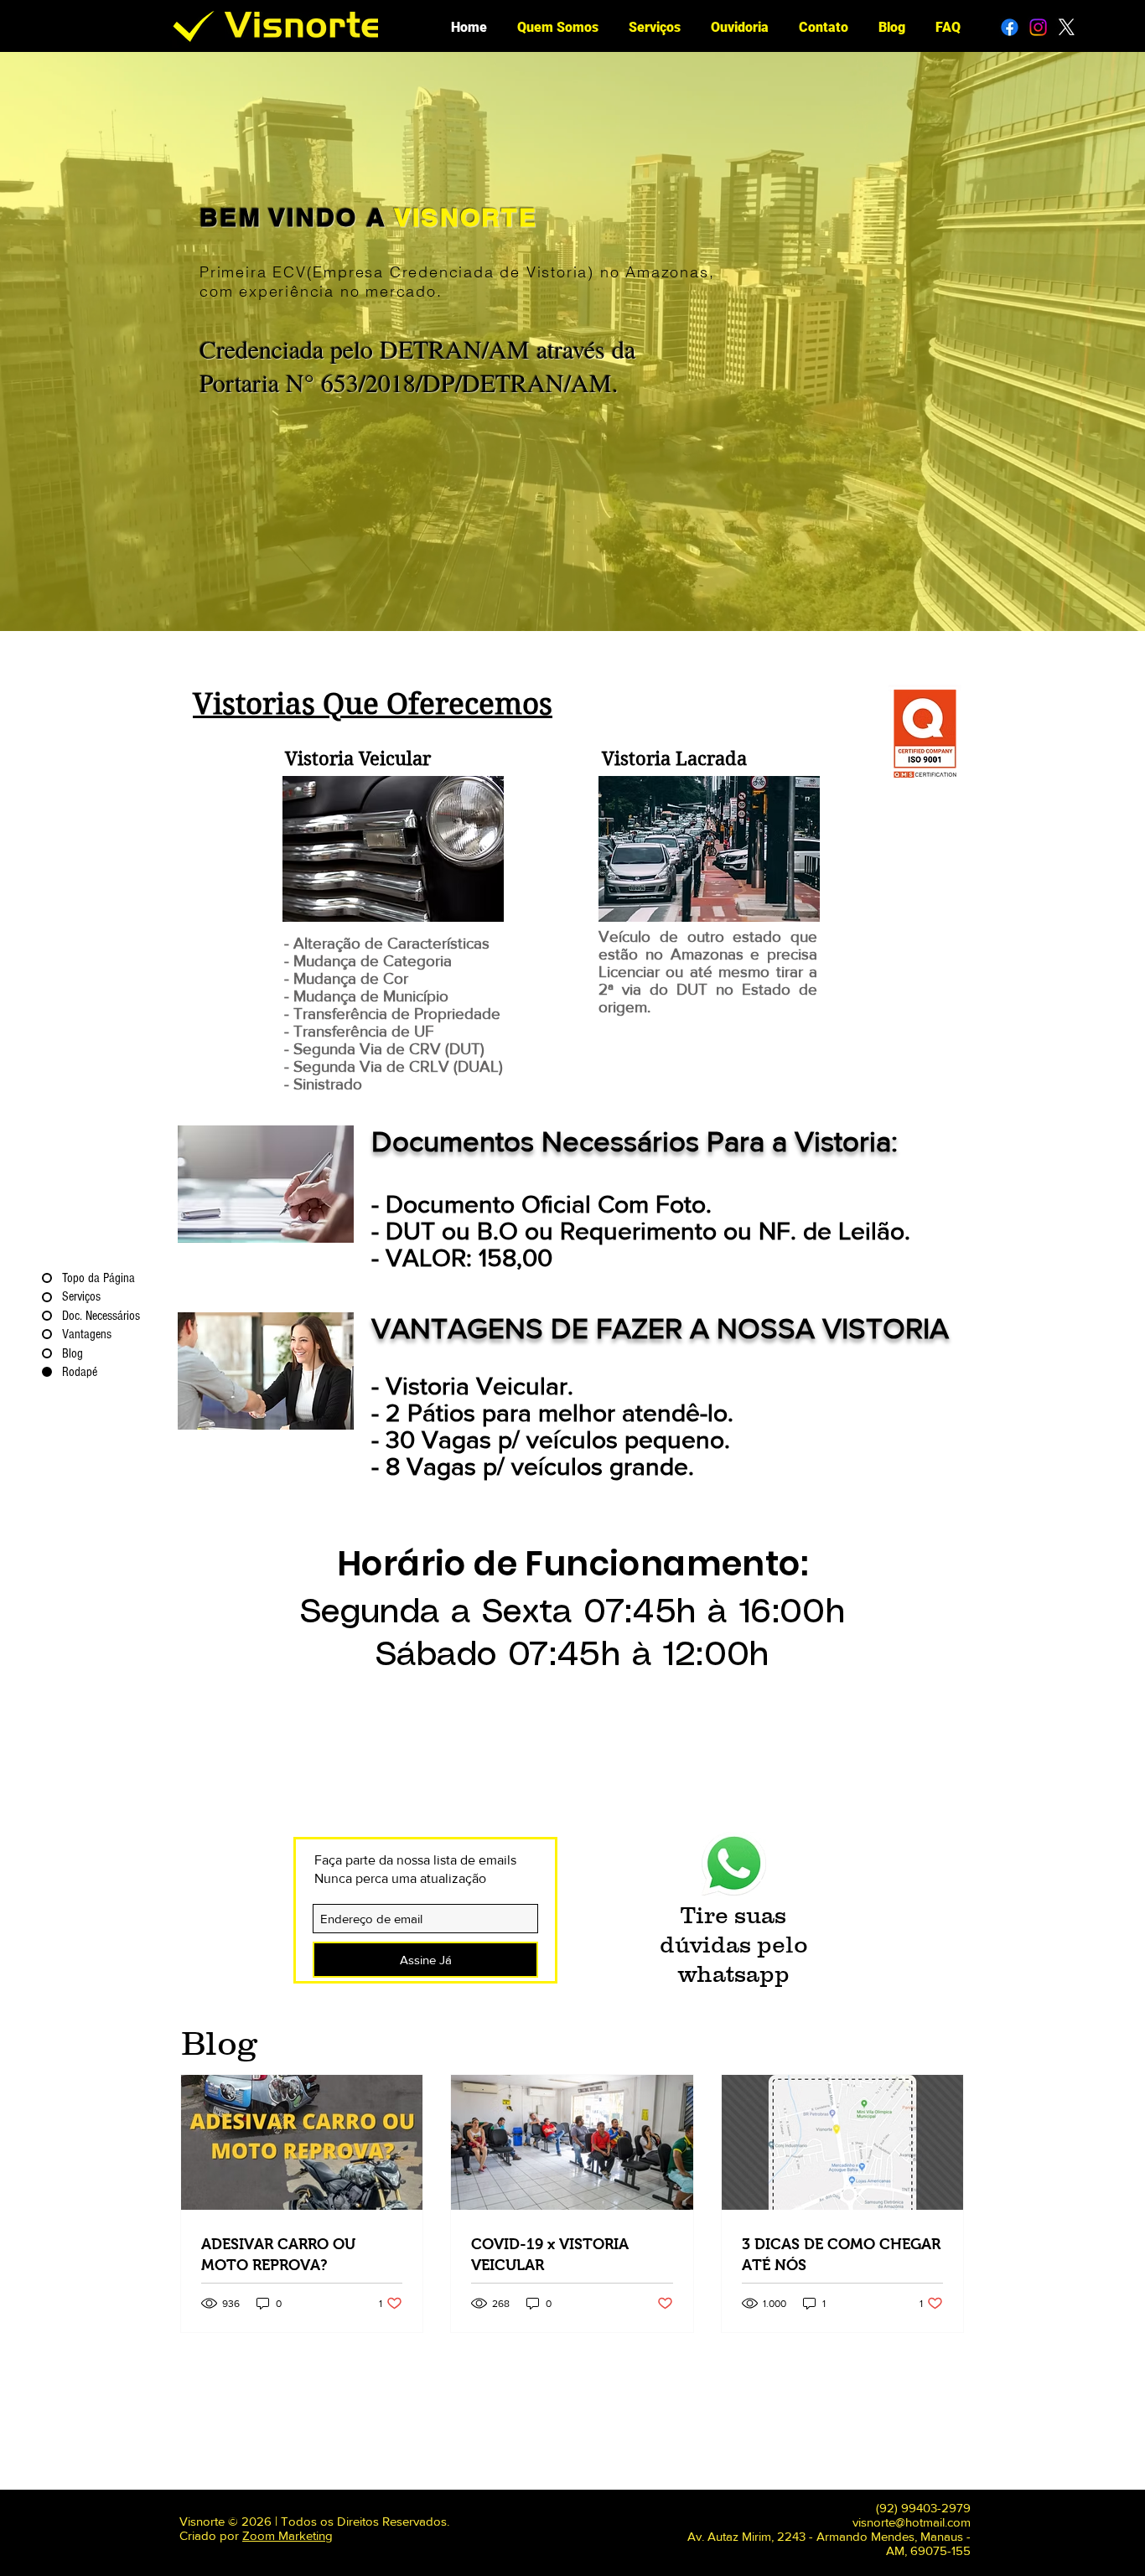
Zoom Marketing (288, 2535)
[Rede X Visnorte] (1067, 27)
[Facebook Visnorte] (1010, 27)
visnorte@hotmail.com (912, 2522)
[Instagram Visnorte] (1038, 27)
